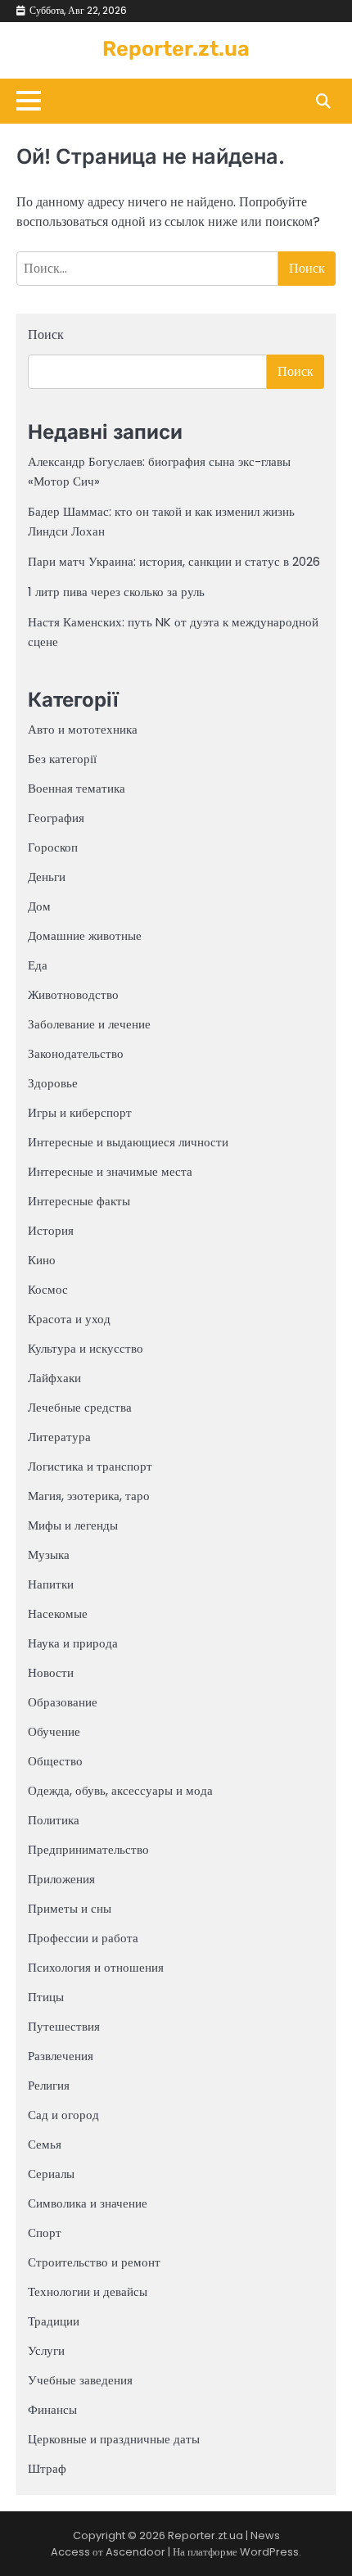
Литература (59, 1437)
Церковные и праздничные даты (114, 2439)
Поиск (46, 334)
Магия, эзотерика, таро (89, 1496)
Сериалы (51, 2174)
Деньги (47, 877)
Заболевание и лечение (89, 1024)
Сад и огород (63, 2115)
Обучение (54, 1731)
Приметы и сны (70, 1908)
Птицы (46, 1997)
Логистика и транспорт (90, 1466)
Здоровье (53, 1083)
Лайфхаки (54, 1378)
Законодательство (76, 1053)
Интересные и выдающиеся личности (128, 1142)
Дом (39, 906)
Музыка (49, 1555)
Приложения (61, 1879)
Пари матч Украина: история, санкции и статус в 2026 (174, 561)
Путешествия (64, 2026)
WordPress (269, 2552)
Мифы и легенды (73, 1525)
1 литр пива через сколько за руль (116, 592)
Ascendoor (135, 2552)
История (51, 1230)
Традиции (54, 2321)
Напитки (51, 1584)
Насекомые (58, 1613)
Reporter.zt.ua (176, 48)
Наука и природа (73, 1643)
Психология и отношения (96, 1967)
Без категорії (62, 759)
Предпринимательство (88, 1849)
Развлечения (61, 2056)
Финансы (52, 2409)
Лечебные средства (80, 1407)
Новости (51, 1672)
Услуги (46, 2350)
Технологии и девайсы (88, 2291)
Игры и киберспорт (80, 1112)
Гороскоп (53, 847)
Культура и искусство (86, 1348)
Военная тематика (77, 788)
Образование (63, 1702)
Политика (54, 1820)
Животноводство (73, 994)
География (56, 818)
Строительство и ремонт (94, 2262)
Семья (45, 2144)
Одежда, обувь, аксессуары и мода (120, 1790)
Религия (49, 2085)
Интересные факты (79, 1201)
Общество (55, 1761)
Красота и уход (69, 1319)
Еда (38, 965)
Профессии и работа (83, 1938)
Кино (42, 1260)
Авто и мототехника (83, 729)
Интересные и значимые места (110, 1171)
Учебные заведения (80, 2380)
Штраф (47, 2468)
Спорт (45, 2233)
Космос (48, 1289)
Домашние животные (85, 935)
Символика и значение (88, 2203)
